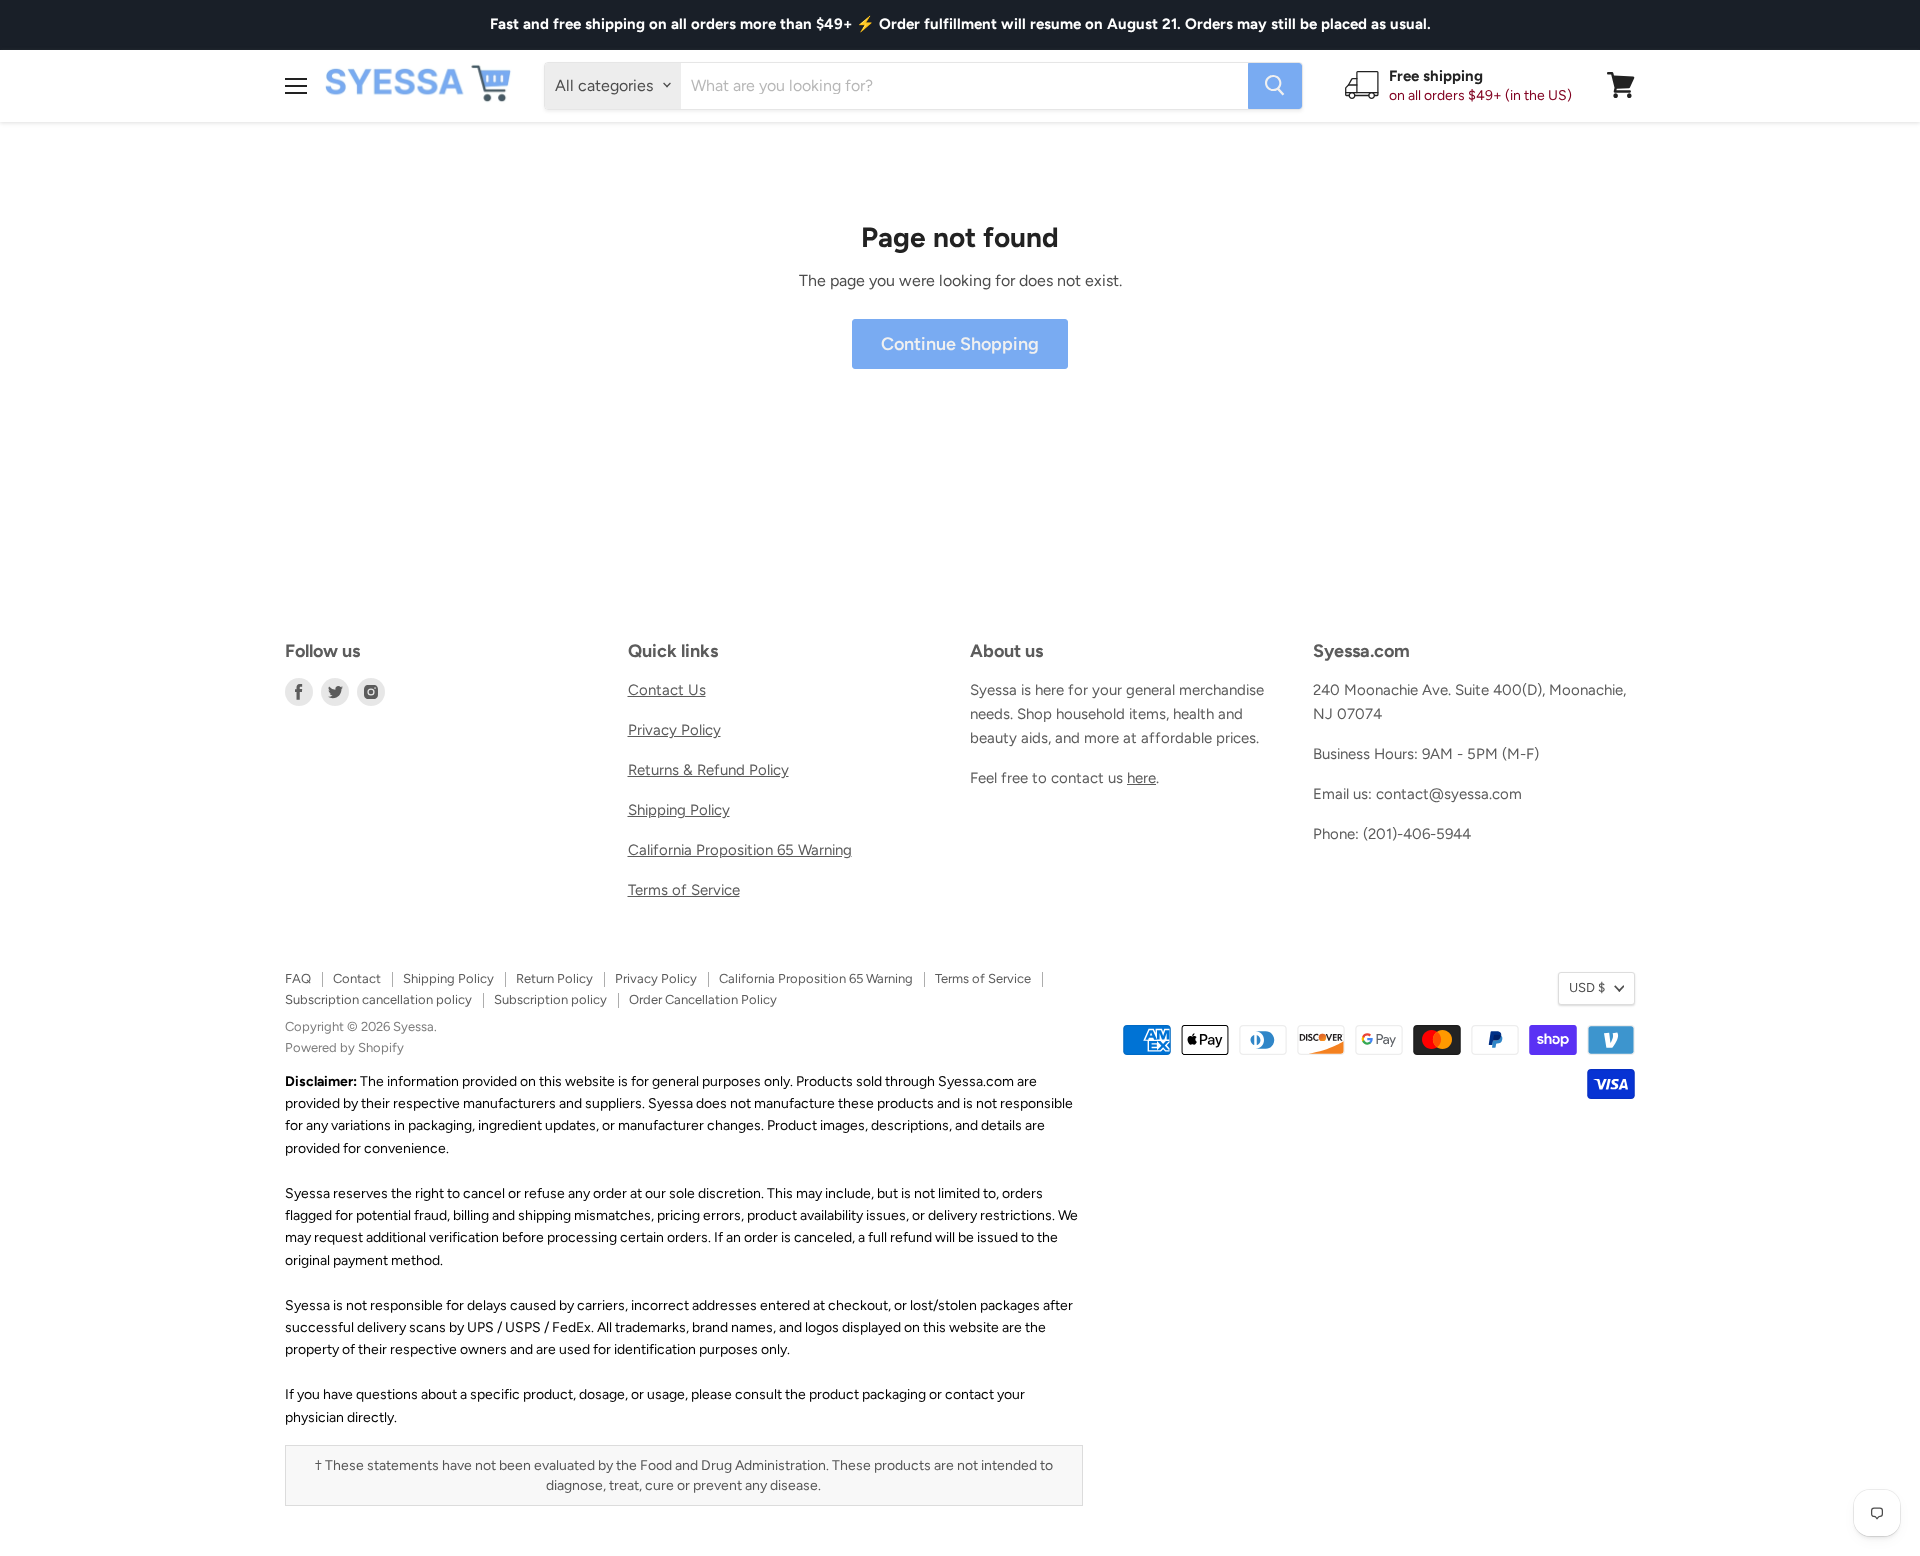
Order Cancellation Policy (703, 999)
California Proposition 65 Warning (740, 850)
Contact (357, 978)
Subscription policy (550, 999)
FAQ (298, 978)
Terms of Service (684, 890)
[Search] (1275, 85)
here (1141, 778)
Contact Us (667, 690)
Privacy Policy (674, 730)
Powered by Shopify (344, 1047)
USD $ (1587, 987)
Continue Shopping (960, 344)
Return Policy (554, 978)
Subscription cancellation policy (378, 999)
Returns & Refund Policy (708, 770)
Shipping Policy (679, 810)
